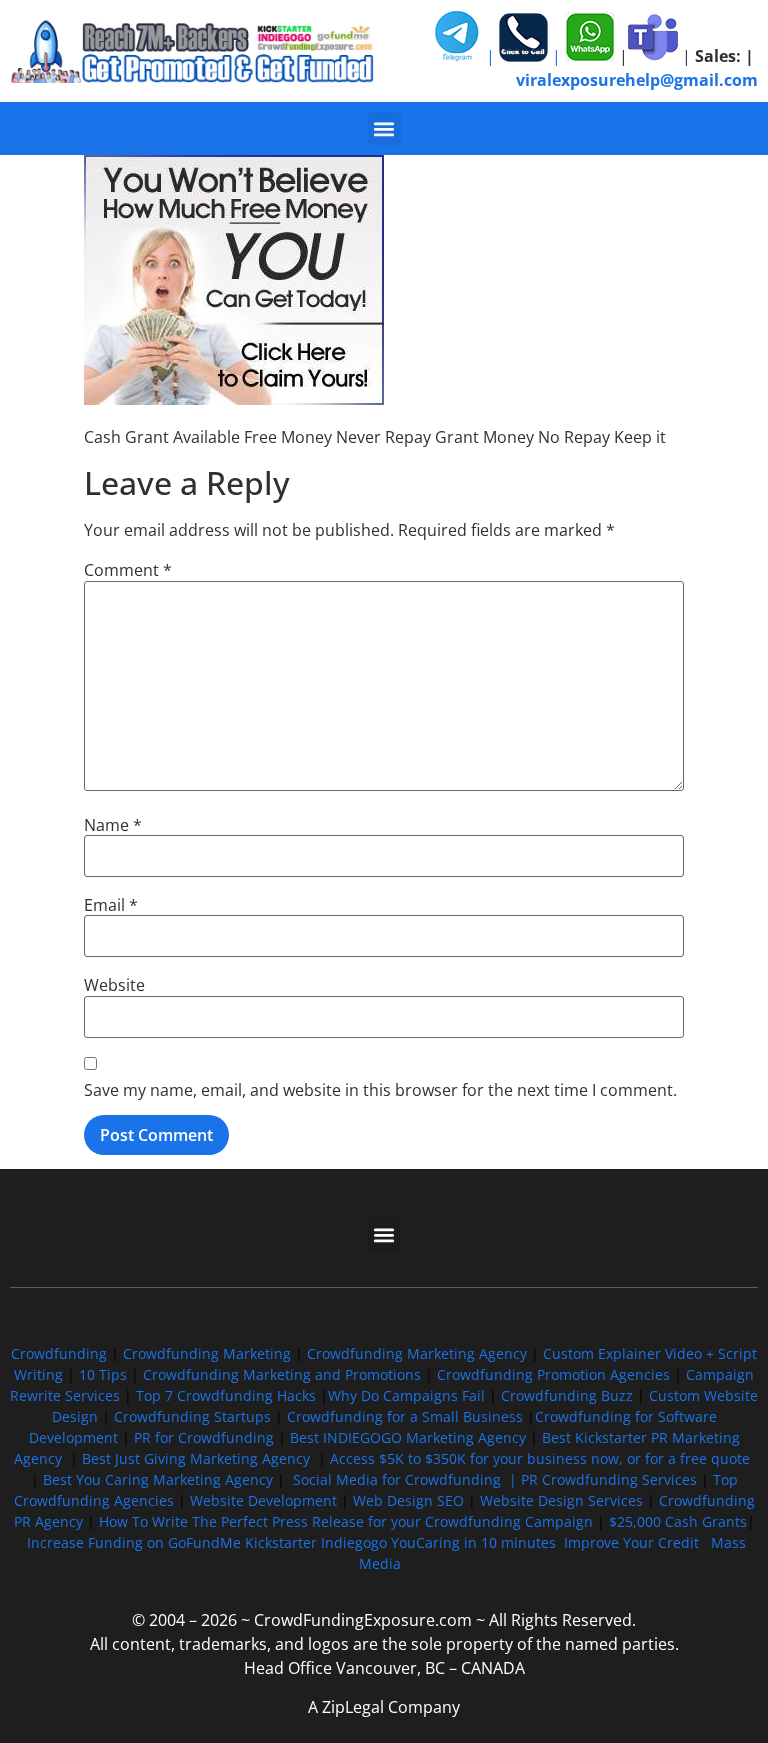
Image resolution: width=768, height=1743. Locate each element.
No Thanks (384, 1129)
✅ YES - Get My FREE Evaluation (384, 1057)
